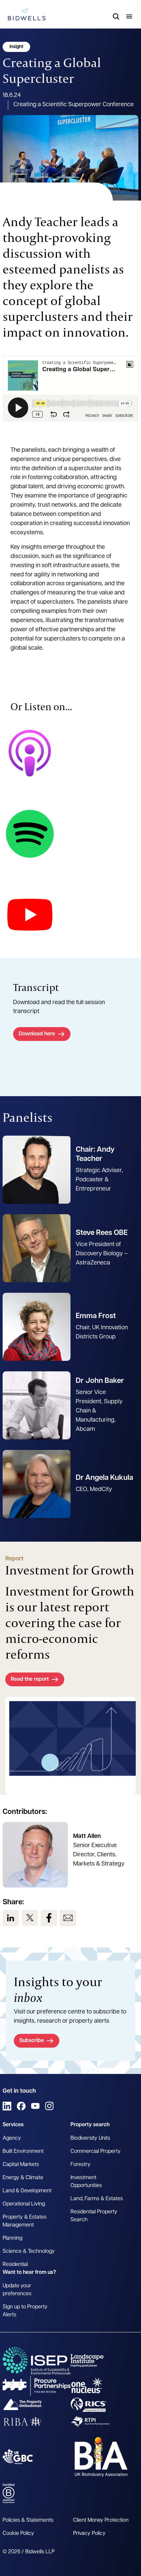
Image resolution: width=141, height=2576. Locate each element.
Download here (37, 1034)
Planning (12, 2238)
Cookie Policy (18, 2534)
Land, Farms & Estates (97, 2199)
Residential (15, 2265)
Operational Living (24, 2204)
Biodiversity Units (90, 2138)
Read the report (30, 1679)
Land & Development (27, 2191)
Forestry (81, 2165)
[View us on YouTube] (35, 2106)
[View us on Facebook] (49, 1918)
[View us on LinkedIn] (11, 1918)
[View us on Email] (68, 1918)
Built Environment (23, 2152)
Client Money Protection (101, 2520)
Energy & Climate (23, 2178)
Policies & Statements (28, 2520)
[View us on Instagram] (49, 2106)
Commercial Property (96, 2152)
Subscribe (32, 2041)
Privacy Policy (89, 2534)
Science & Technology (29, 2251)
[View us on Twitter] (30, 1918)
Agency (12, 2138)
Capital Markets (21, 2165)
